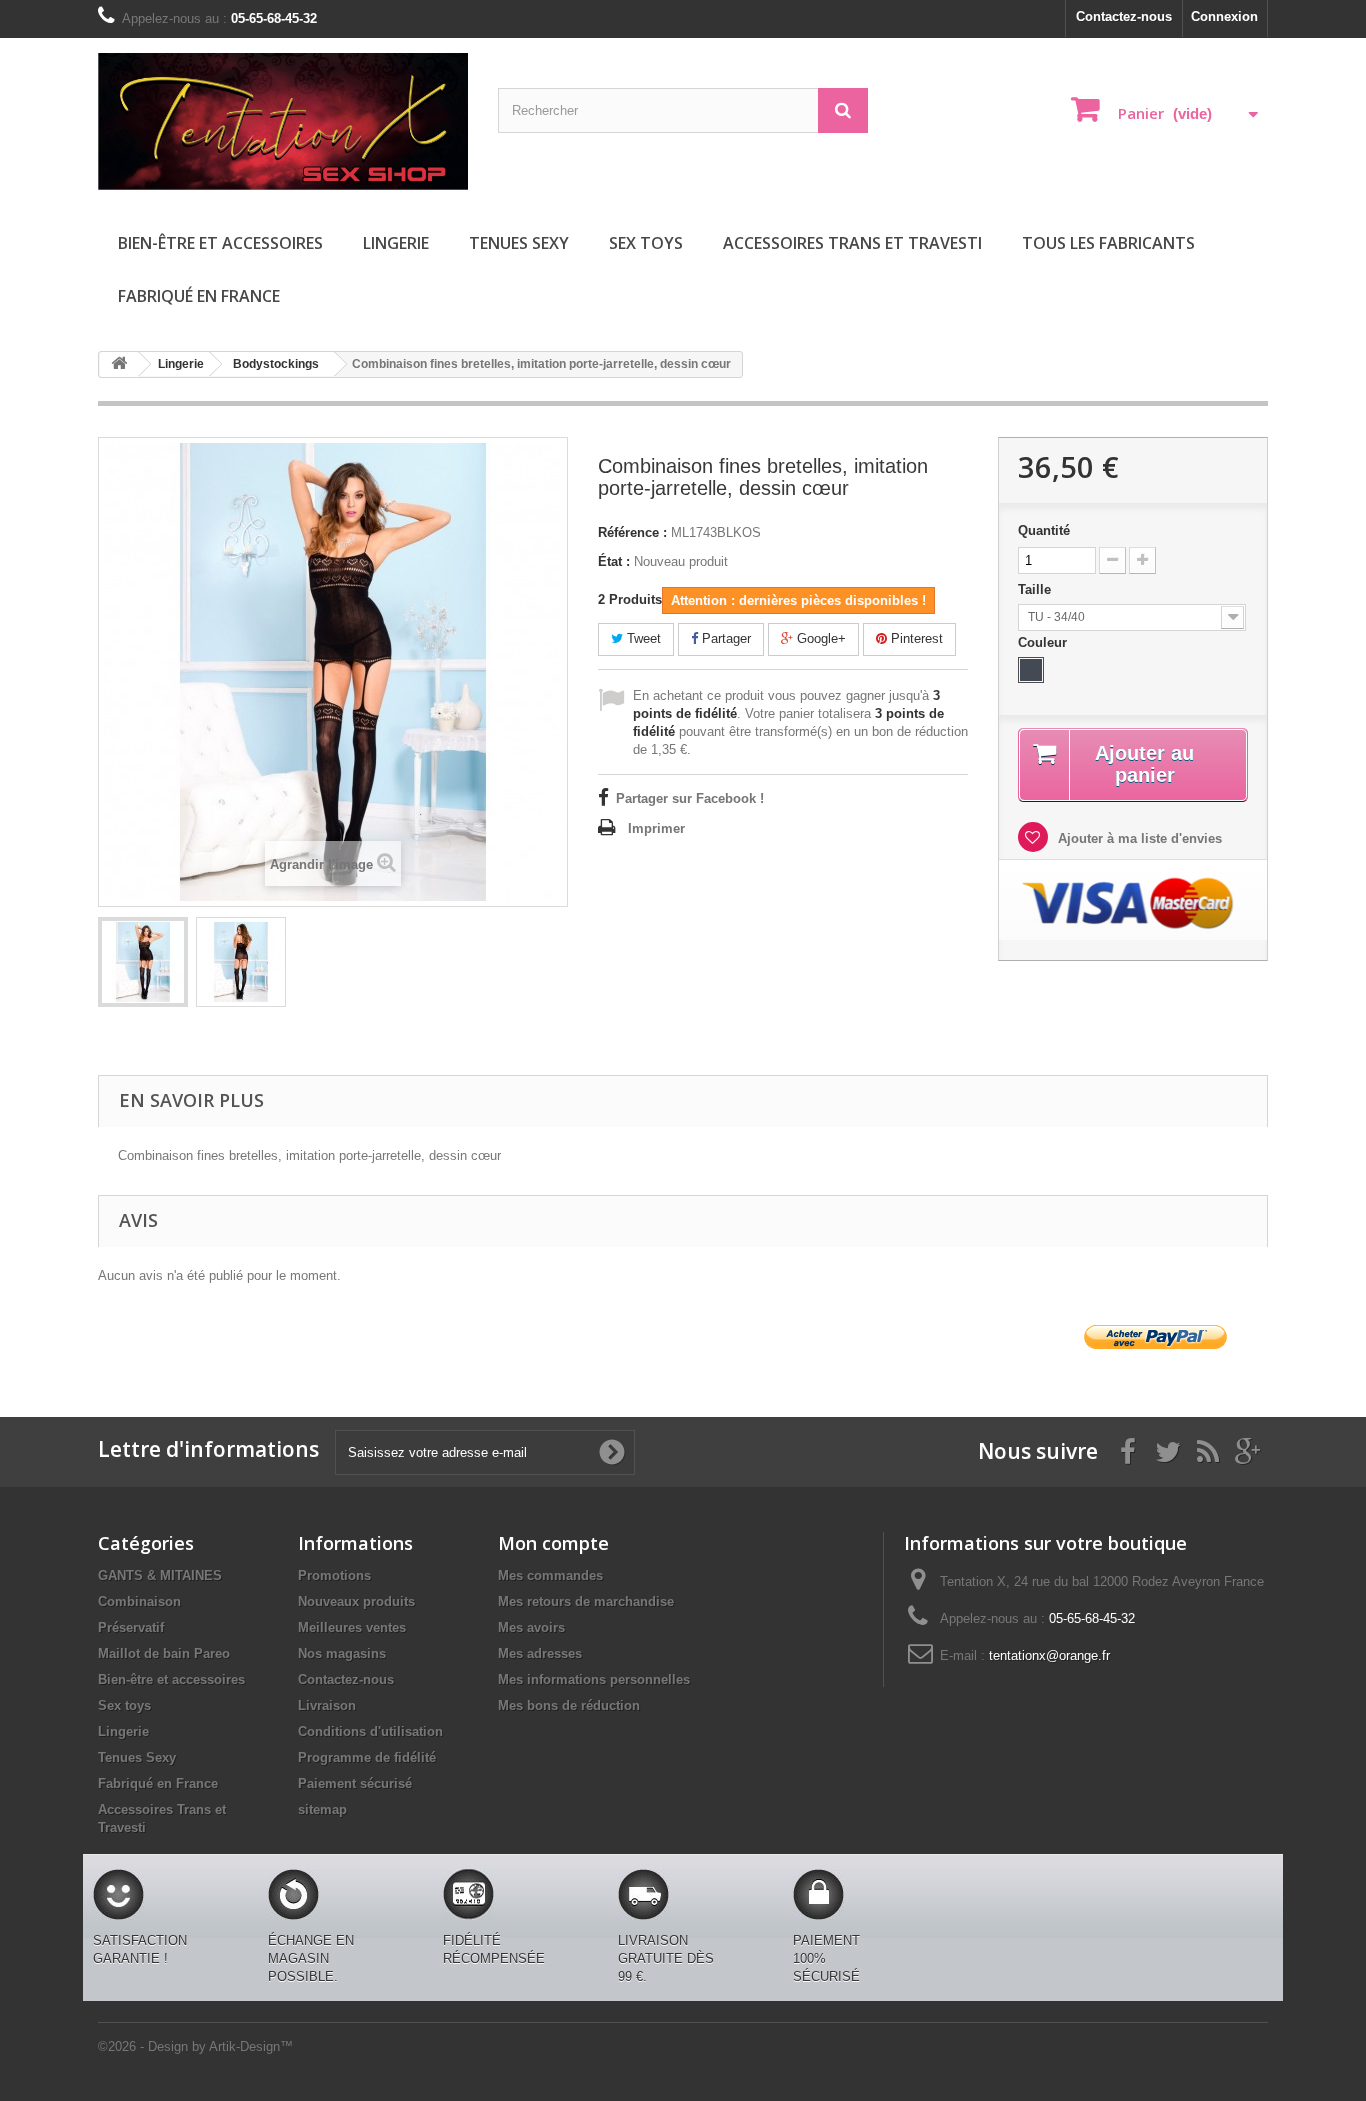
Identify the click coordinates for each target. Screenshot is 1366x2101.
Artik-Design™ (251, 2046)
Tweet (642, 638)
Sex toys (646, 243)
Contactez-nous (1124, 16)
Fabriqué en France (199, 296)
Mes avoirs (531, 1627)
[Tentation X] (283, 121)
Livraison (327, 1705)
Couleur (1044, 642)
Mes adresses (540, 1653)
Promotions (334, 1575)
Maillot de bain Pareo (164, 1653)
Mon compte (553, 1543)
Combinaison (139, 1601)
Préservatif (131, 1627)
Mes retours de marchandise (586, 1601)
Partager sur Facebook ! (690, 798)
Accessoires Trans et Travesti (852, 243)
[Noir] (1031, 670)
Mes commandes (550, 1575)
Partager (724, 638)
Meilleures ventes (352, 1627)
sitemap (322, 1809)
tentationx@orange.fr (1049, 1655)
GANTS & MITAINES (160, 1575)
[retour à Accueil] (119, 364)
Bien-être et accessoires (220, 243)
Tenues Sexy (519, 243)
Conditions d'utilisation (370, 1731)
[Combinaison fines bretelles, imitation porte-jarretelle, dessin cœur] (143, 962)
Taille (1036, 589)
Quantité (1044, 530)
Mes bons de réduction (569, 1705)
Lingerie (396, 243)
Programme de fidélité (367, 1757)
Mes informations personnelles (594, 1679)
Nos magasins (342, 1653)
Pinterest (915, 638)
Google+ (819, 638)
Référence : (632, 532)
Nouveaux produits (356, 1601)
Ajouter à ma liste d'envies (1138, 838)
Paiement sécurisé (355, 1783)
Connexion (1224, 16)
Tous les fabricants (1108, 243)
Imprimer (656, 828)
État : (614, 561)
